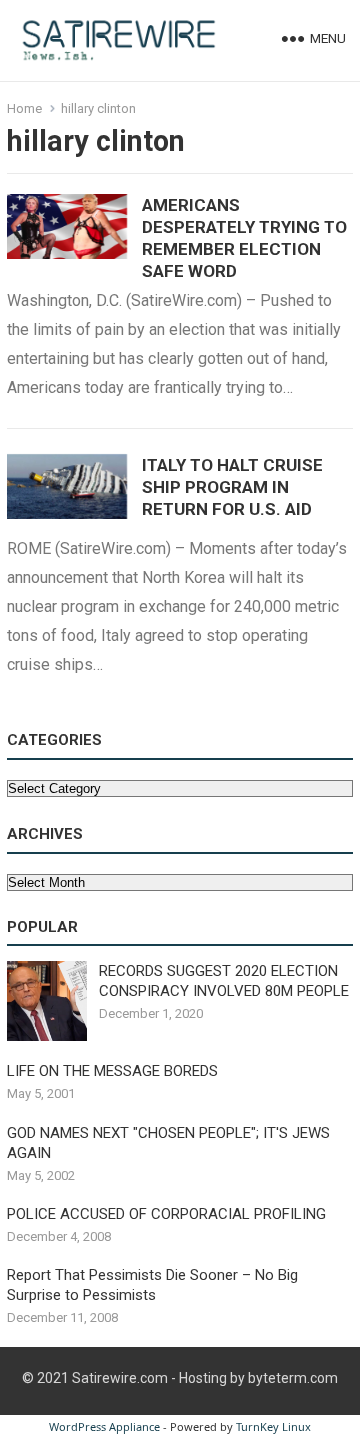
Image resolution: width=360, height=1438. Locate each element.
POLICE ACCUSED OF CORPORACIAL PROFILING (166, 1214)
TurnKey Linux (273, 1426)
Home (24, 108)
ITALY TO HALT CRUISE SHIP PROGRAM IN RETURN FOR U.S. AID (232, 487)
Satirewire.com (120, 1378)
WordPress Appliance (104, 1426)
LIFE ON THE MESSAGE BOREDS (112, 1071)
